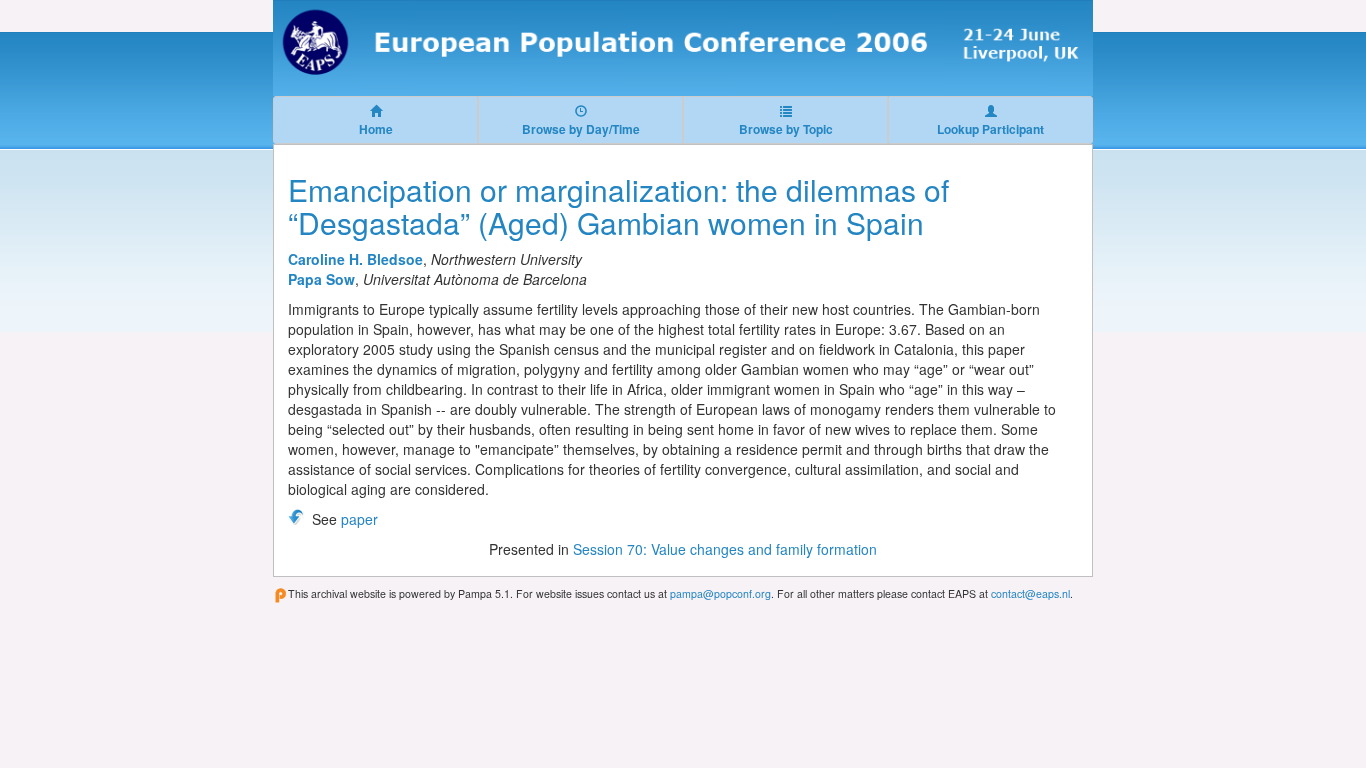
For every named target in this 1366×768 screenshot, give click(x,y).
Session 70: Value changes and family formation (725, 549)
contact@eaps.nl (1030, 593)
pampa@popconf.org (720, 593)
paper (359, 519)
